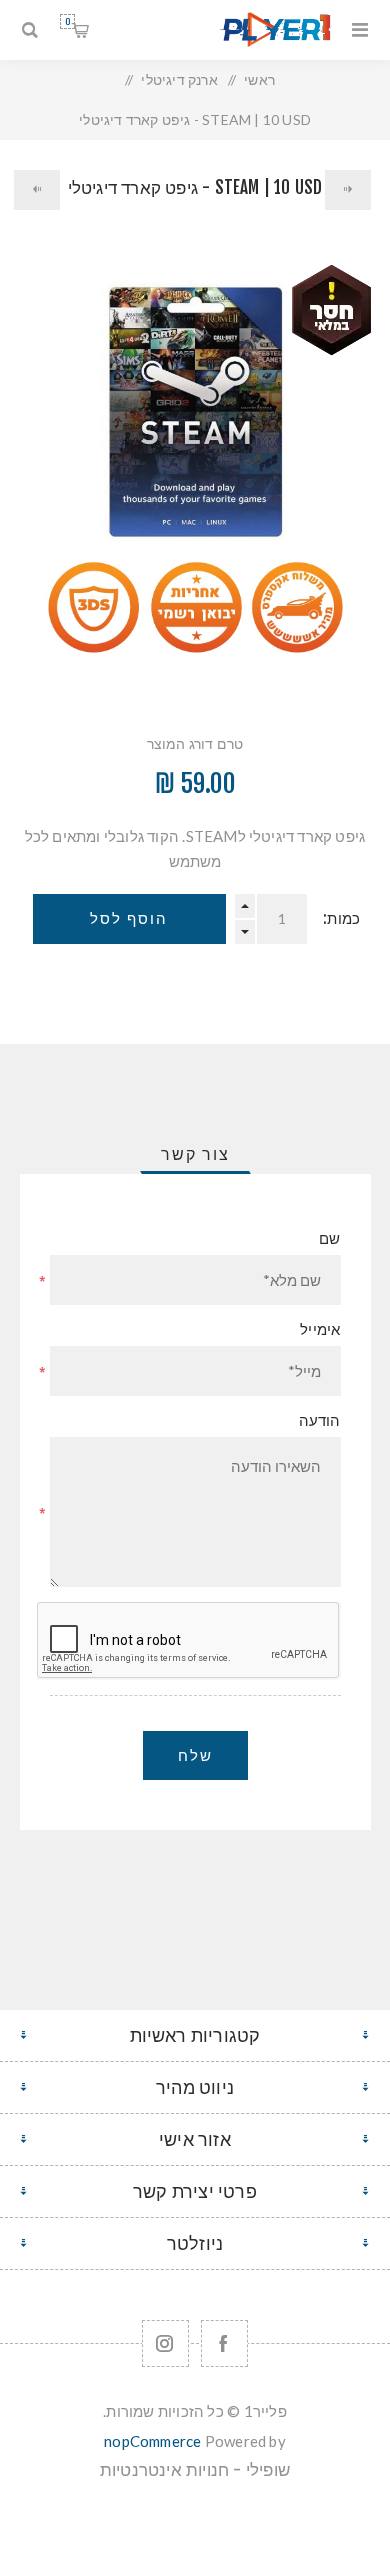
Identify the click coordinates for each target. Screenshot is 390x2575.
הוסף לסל (129, 918)
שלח (195, 1755)
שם (329, 1238)
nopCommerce (152, 2441)
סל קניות (67, 21)
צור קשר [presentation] (195, 1154)
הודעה (320, 1420)
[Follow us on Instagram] (165, 2343)
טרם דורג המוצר (195, 743)
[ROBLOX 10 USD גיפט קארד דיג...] (348, 190)
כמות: (341, 918)
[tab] (195, 1154)
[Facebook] (224, 2343)
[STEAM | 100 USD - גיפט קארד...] (37, 190)
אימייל (320, 1329)
